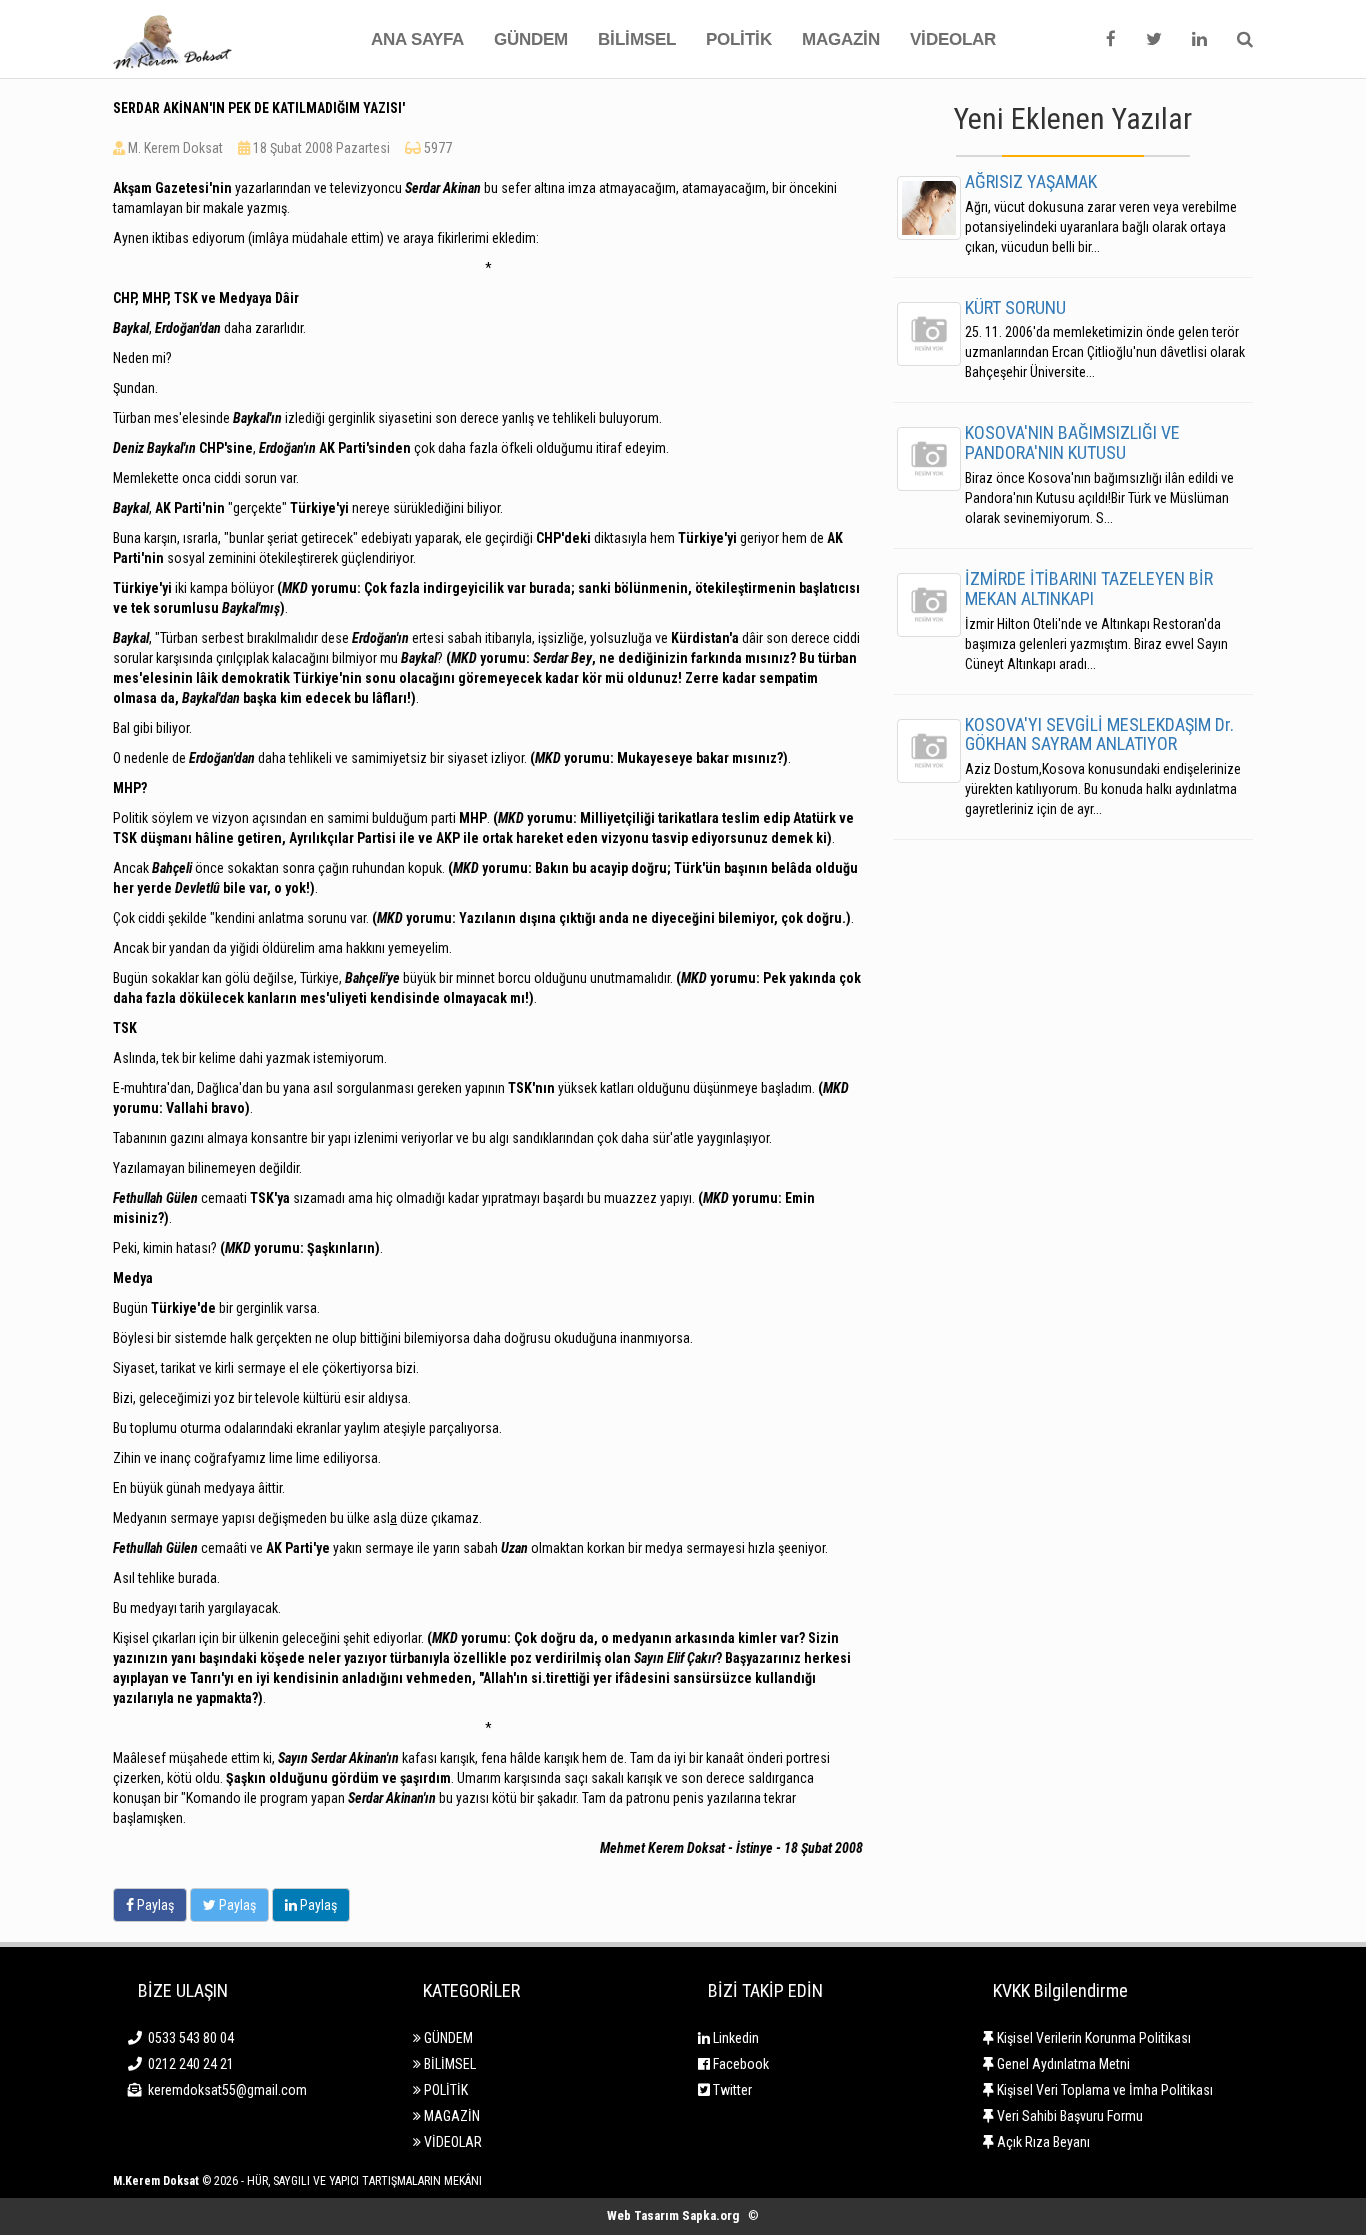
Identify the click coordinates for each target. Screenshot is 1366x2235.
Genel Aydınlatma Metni (1062, 2064)
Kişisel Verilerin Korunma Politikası (1092, 2038)
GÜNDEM (531, 39)
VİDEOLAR (953, 39)
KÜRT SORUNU (1015, 307)
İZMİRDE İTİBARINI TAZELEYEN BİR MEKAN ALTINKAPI (1089, 588)
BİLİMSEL (637, 39)
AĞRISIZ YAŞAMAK (1031, 181)
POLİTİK (739, 39)
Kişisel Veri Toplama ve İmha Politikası (1103, 2090)
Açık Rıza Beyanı (1042, 2142)
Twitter (731, 2090)
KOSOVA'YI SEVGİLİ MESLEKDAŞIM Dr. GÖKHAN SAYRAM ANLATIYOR (1099, 734)
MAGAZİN (841, 39)
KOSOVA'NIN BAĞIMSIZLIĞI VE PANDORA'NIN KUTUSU (1072, 442)
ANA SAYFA (417, 39)
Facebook (739, 2064)
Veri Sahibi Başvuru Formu (1068, 2116)
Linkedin (734, 2038)
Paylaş (154, 1905)
